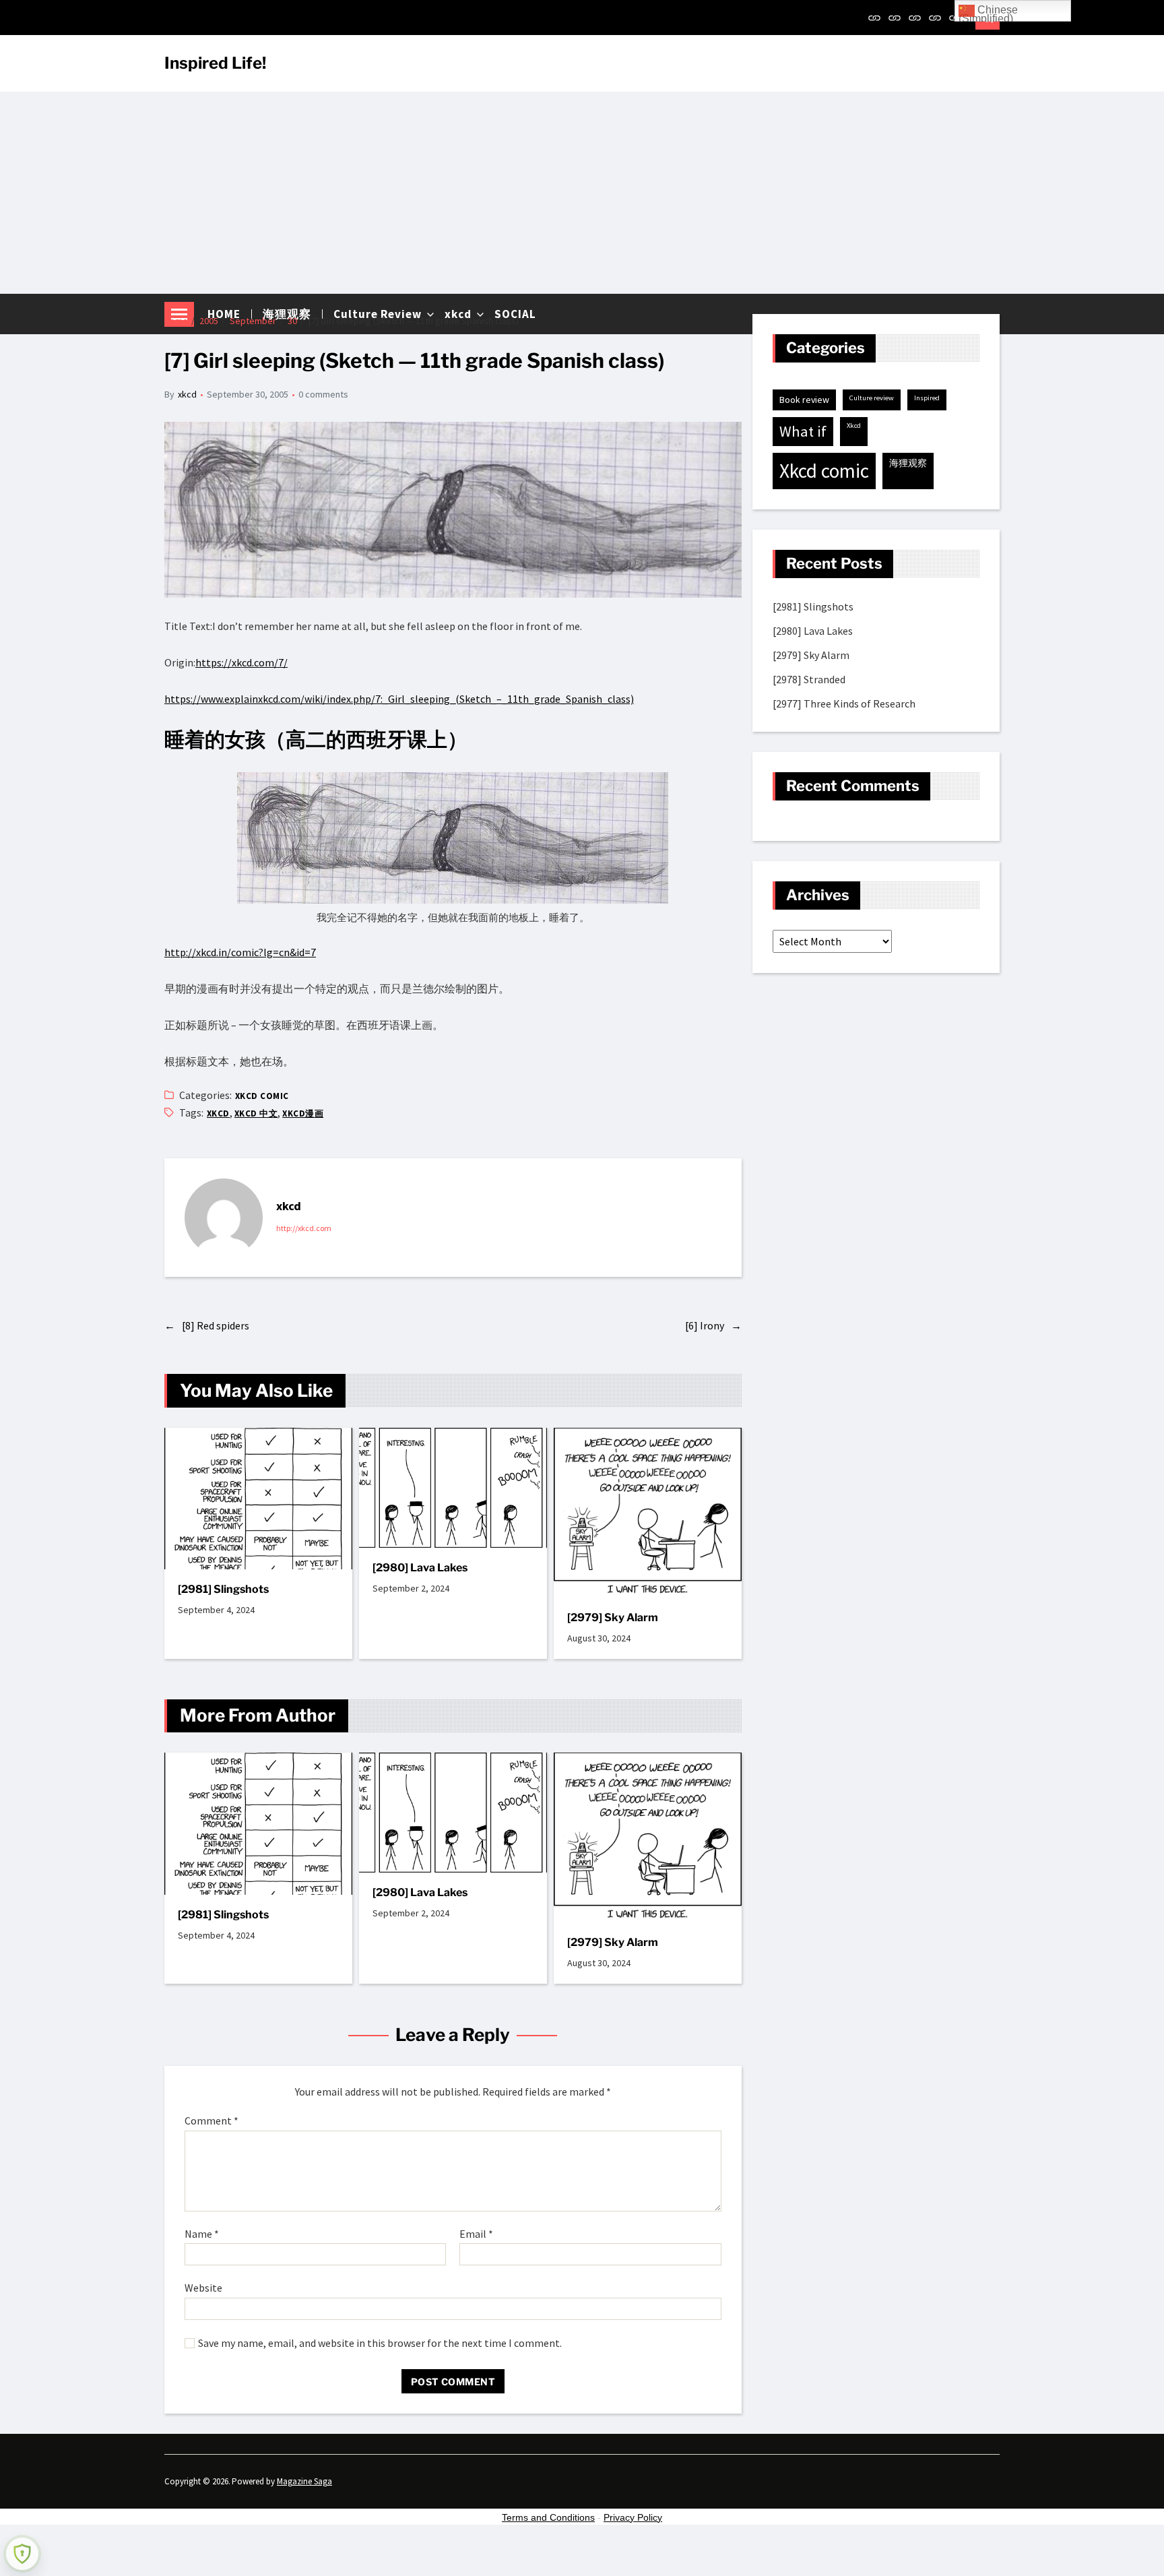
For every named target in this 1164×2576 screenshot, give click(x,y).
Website (203, 2288)
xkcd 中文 (256, 1113)
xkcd (187, 394)
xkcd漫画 (303, 1113)
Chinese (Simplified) (988, 13)
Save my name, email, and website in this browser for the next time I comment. (380, 2344)
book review (804, 400)
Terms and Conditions (548, 2517)
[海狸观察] (895, 18)
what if (803, 431)
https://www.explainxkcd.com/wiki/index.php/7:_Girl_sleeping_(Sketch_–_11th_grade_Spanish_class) (399, 699)
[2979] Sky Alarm (613, 1617)
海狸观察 (908, 463)
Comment (212, 2121)
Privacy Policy (633, 2517)
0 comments (323, 394)
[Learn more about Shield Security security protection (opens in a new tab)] (22, 2554)
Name (202, 2234)
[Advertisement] (582, 193)
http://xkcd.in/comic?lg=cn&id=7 (240, 952)
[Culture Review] (915, 18)
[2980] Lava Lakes (420, 1568)
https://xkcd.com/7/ (241, 662)
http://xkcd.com (304, 1228)
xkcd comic (262, 1096)
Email (476, 2234)
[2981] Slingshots (223, 1589)
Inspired (927, 398)
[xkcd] (935, 18)
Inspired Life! (215, 63)
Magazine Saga (304, 2481)
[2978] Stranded (809, 679)
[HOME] (874, 18)
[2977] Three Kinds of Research (844, 703)
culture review (872, 398)
